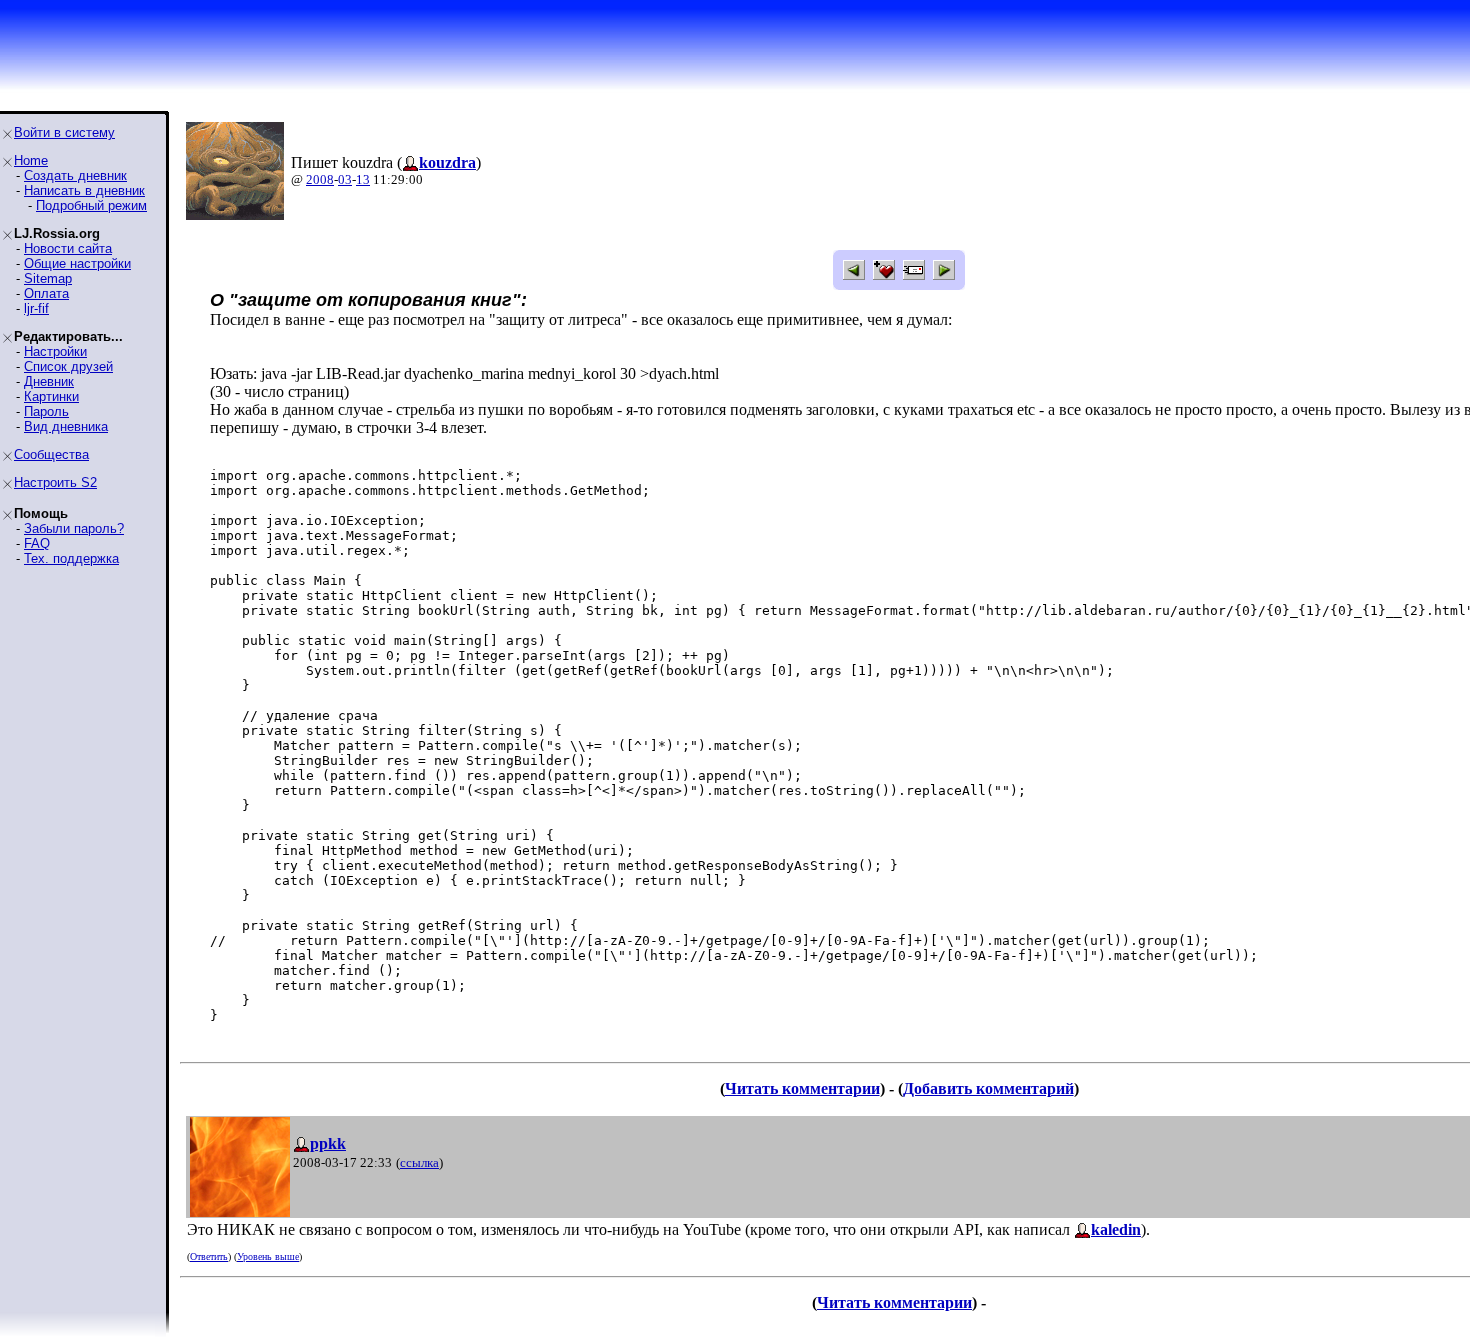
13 (363, 179)
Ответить (209, 1256)
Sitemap (48, 278)
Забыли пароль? (74, 528)
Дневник (49, 381)
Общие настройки (77, 263)
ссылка (419, 1162)
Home (31, 160)
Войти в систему (64, 132)
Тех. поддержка (71, 558)
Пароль (46, 411)
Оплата (46, 293)
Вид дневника (66, 426)
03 (345, 179)
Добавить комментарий (988, 1088)
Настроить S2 (55, 482)
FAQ (37, 543)
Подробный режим (91, 205)
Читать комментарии (802, 1088)
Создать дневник (75, 175)
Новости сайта (68, 248)
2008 (320, 179)
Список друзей (68, 366)
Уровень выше (268, 1256)
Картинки (51, 396)
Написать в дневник (84, 190)
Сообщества (51, 454)
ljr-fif (36, 308)
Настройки (55, 351)
